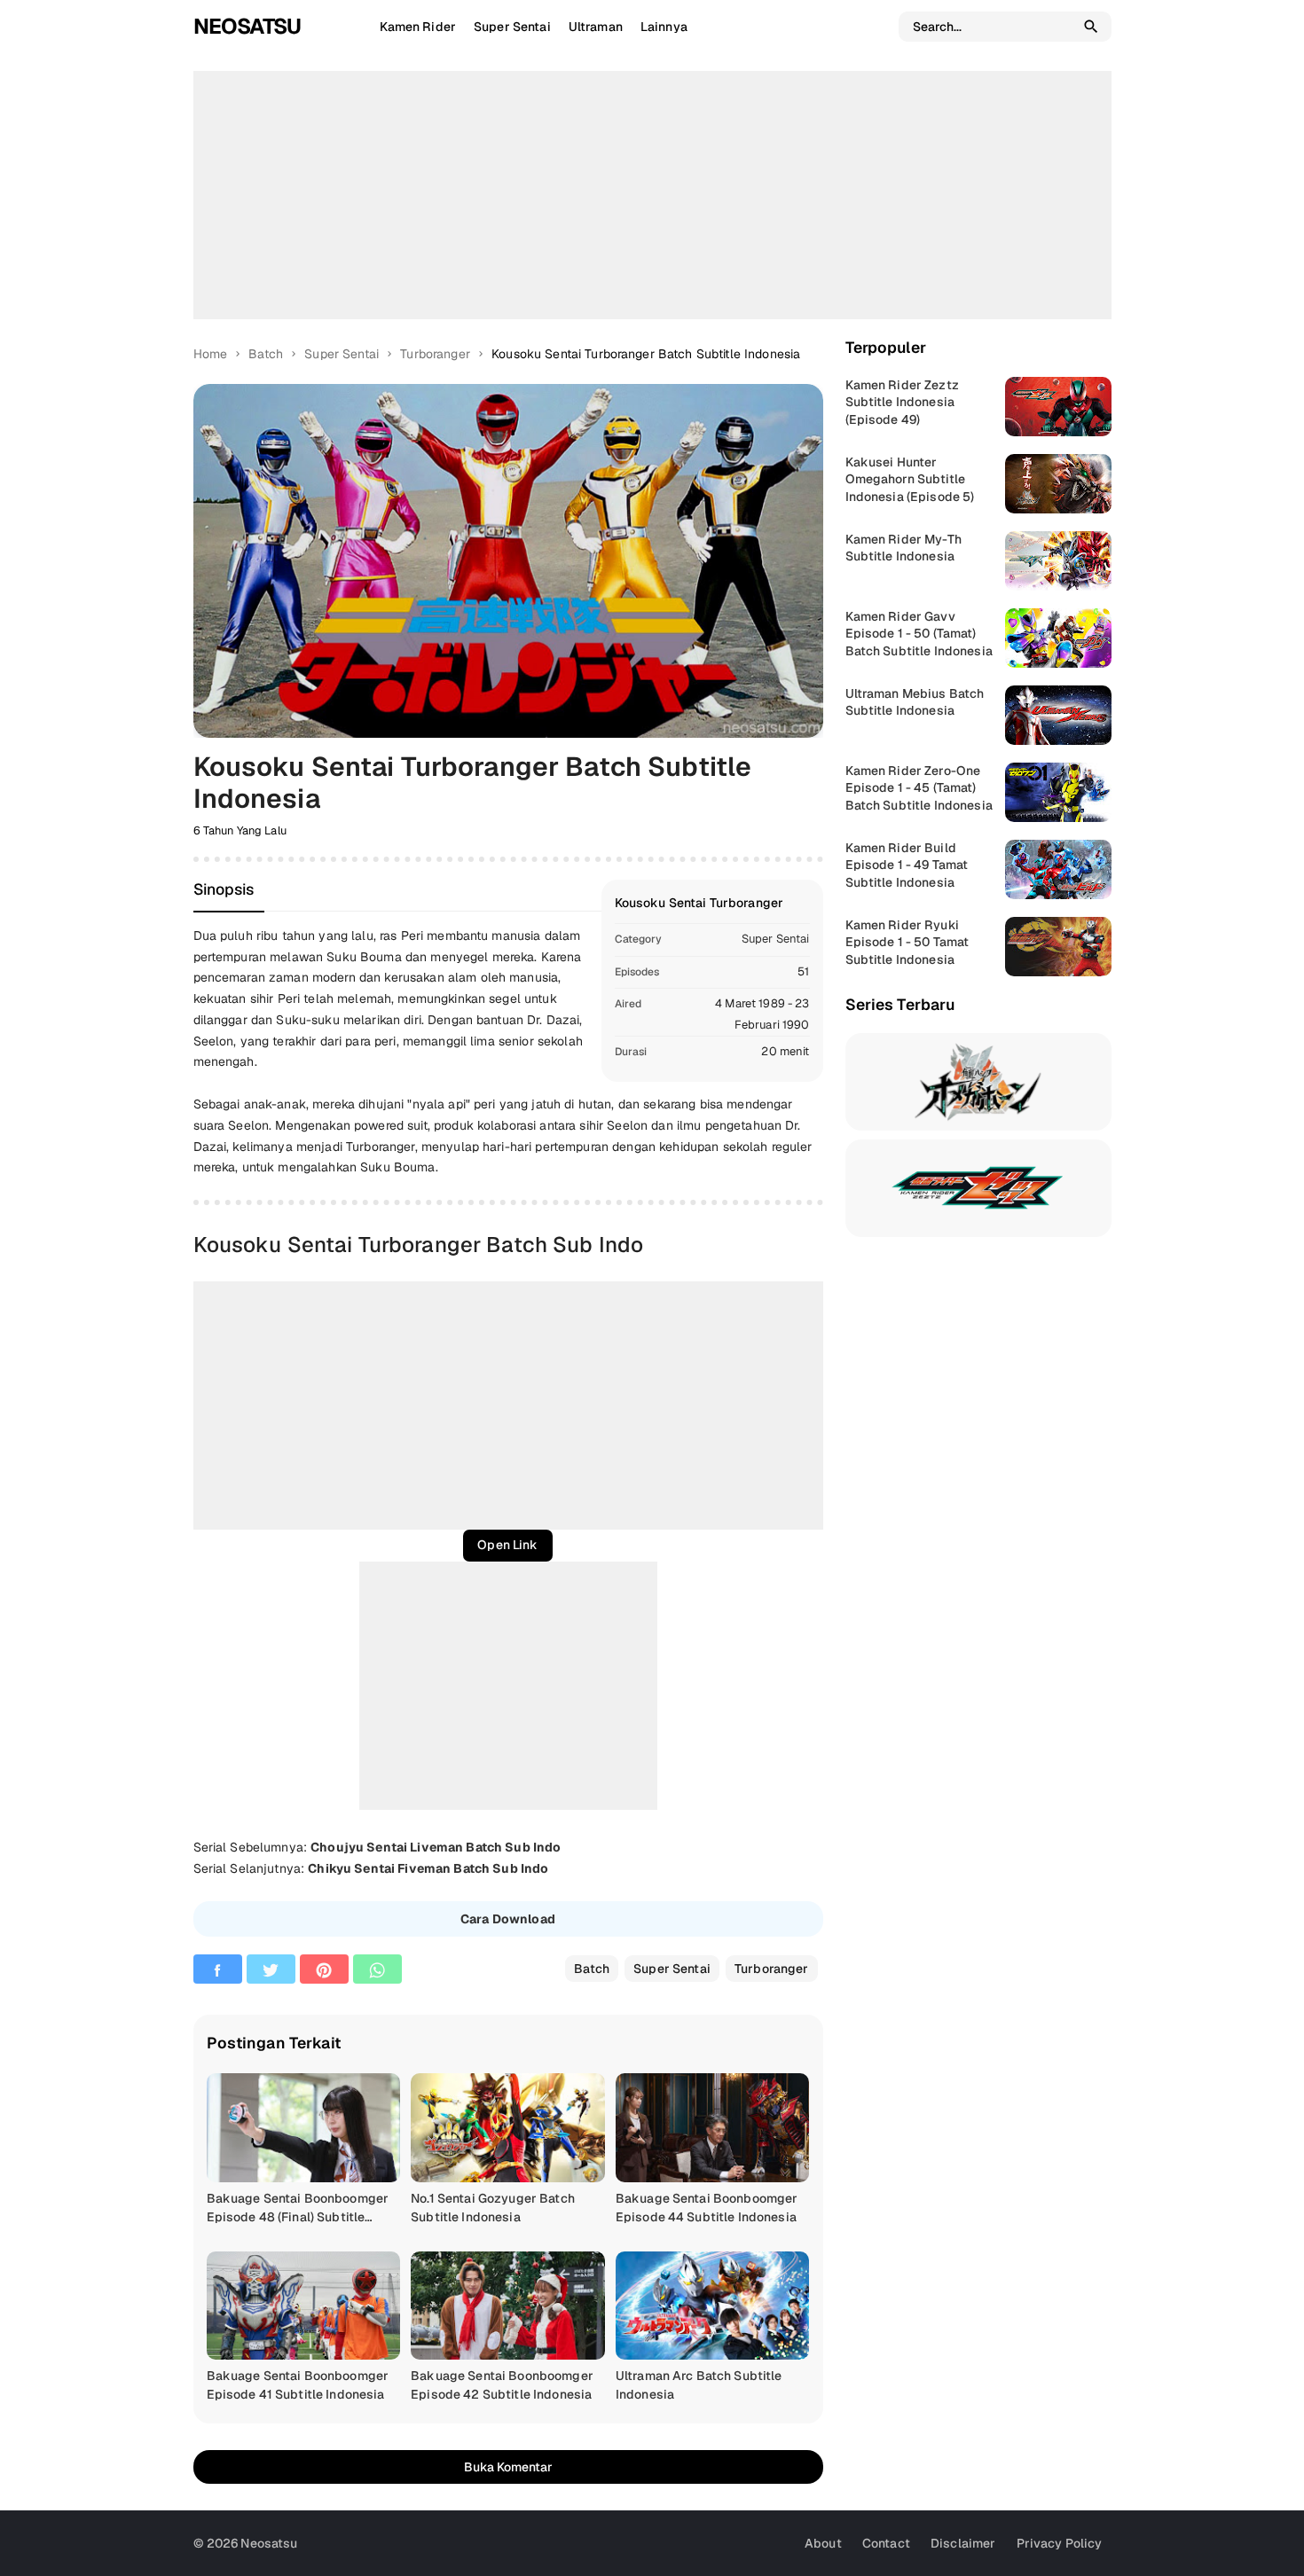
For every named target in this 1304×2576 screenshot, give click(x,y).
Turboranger (772, 1969)
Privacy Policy (1060, 2543)
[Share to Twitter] (271, 1969)
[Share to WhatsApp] (377, 1969)
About (823, 2543)
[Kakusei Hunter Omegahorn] (978, 1082)
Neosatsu (247, 26)
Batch (592, 1969)
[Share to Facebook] (218, 1969)
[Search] (1091, 27)
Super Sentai (776, 939)
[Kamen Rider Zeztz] (978, 1188)
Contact (886, 2543)
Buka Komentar (508, 2467)
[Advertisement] (652, 195)
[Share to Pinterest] (324, 1969)
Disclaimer (963, 2543)
